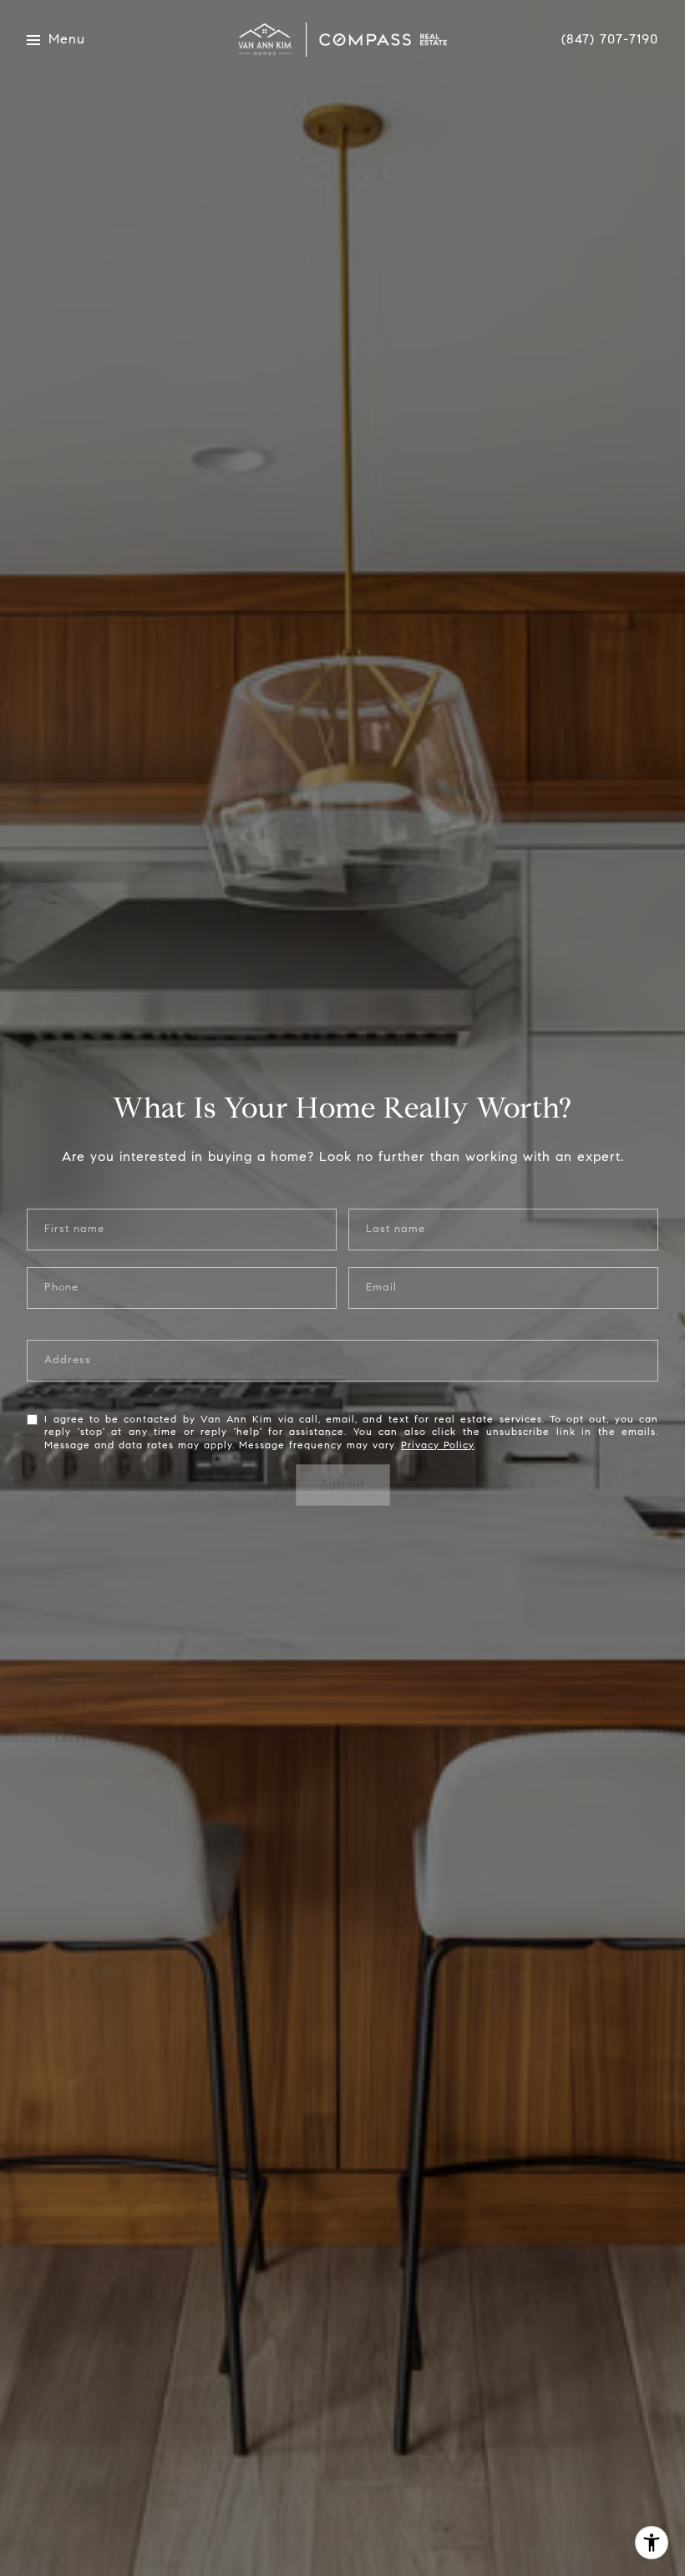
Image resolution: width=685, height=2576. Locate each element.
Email (381, 1288)
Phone (61, 1288)
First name (74, 1229)
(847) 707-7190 (610, 39)
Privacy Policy (437, 1445)
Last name (396, 1229)
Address (68, 1360)
